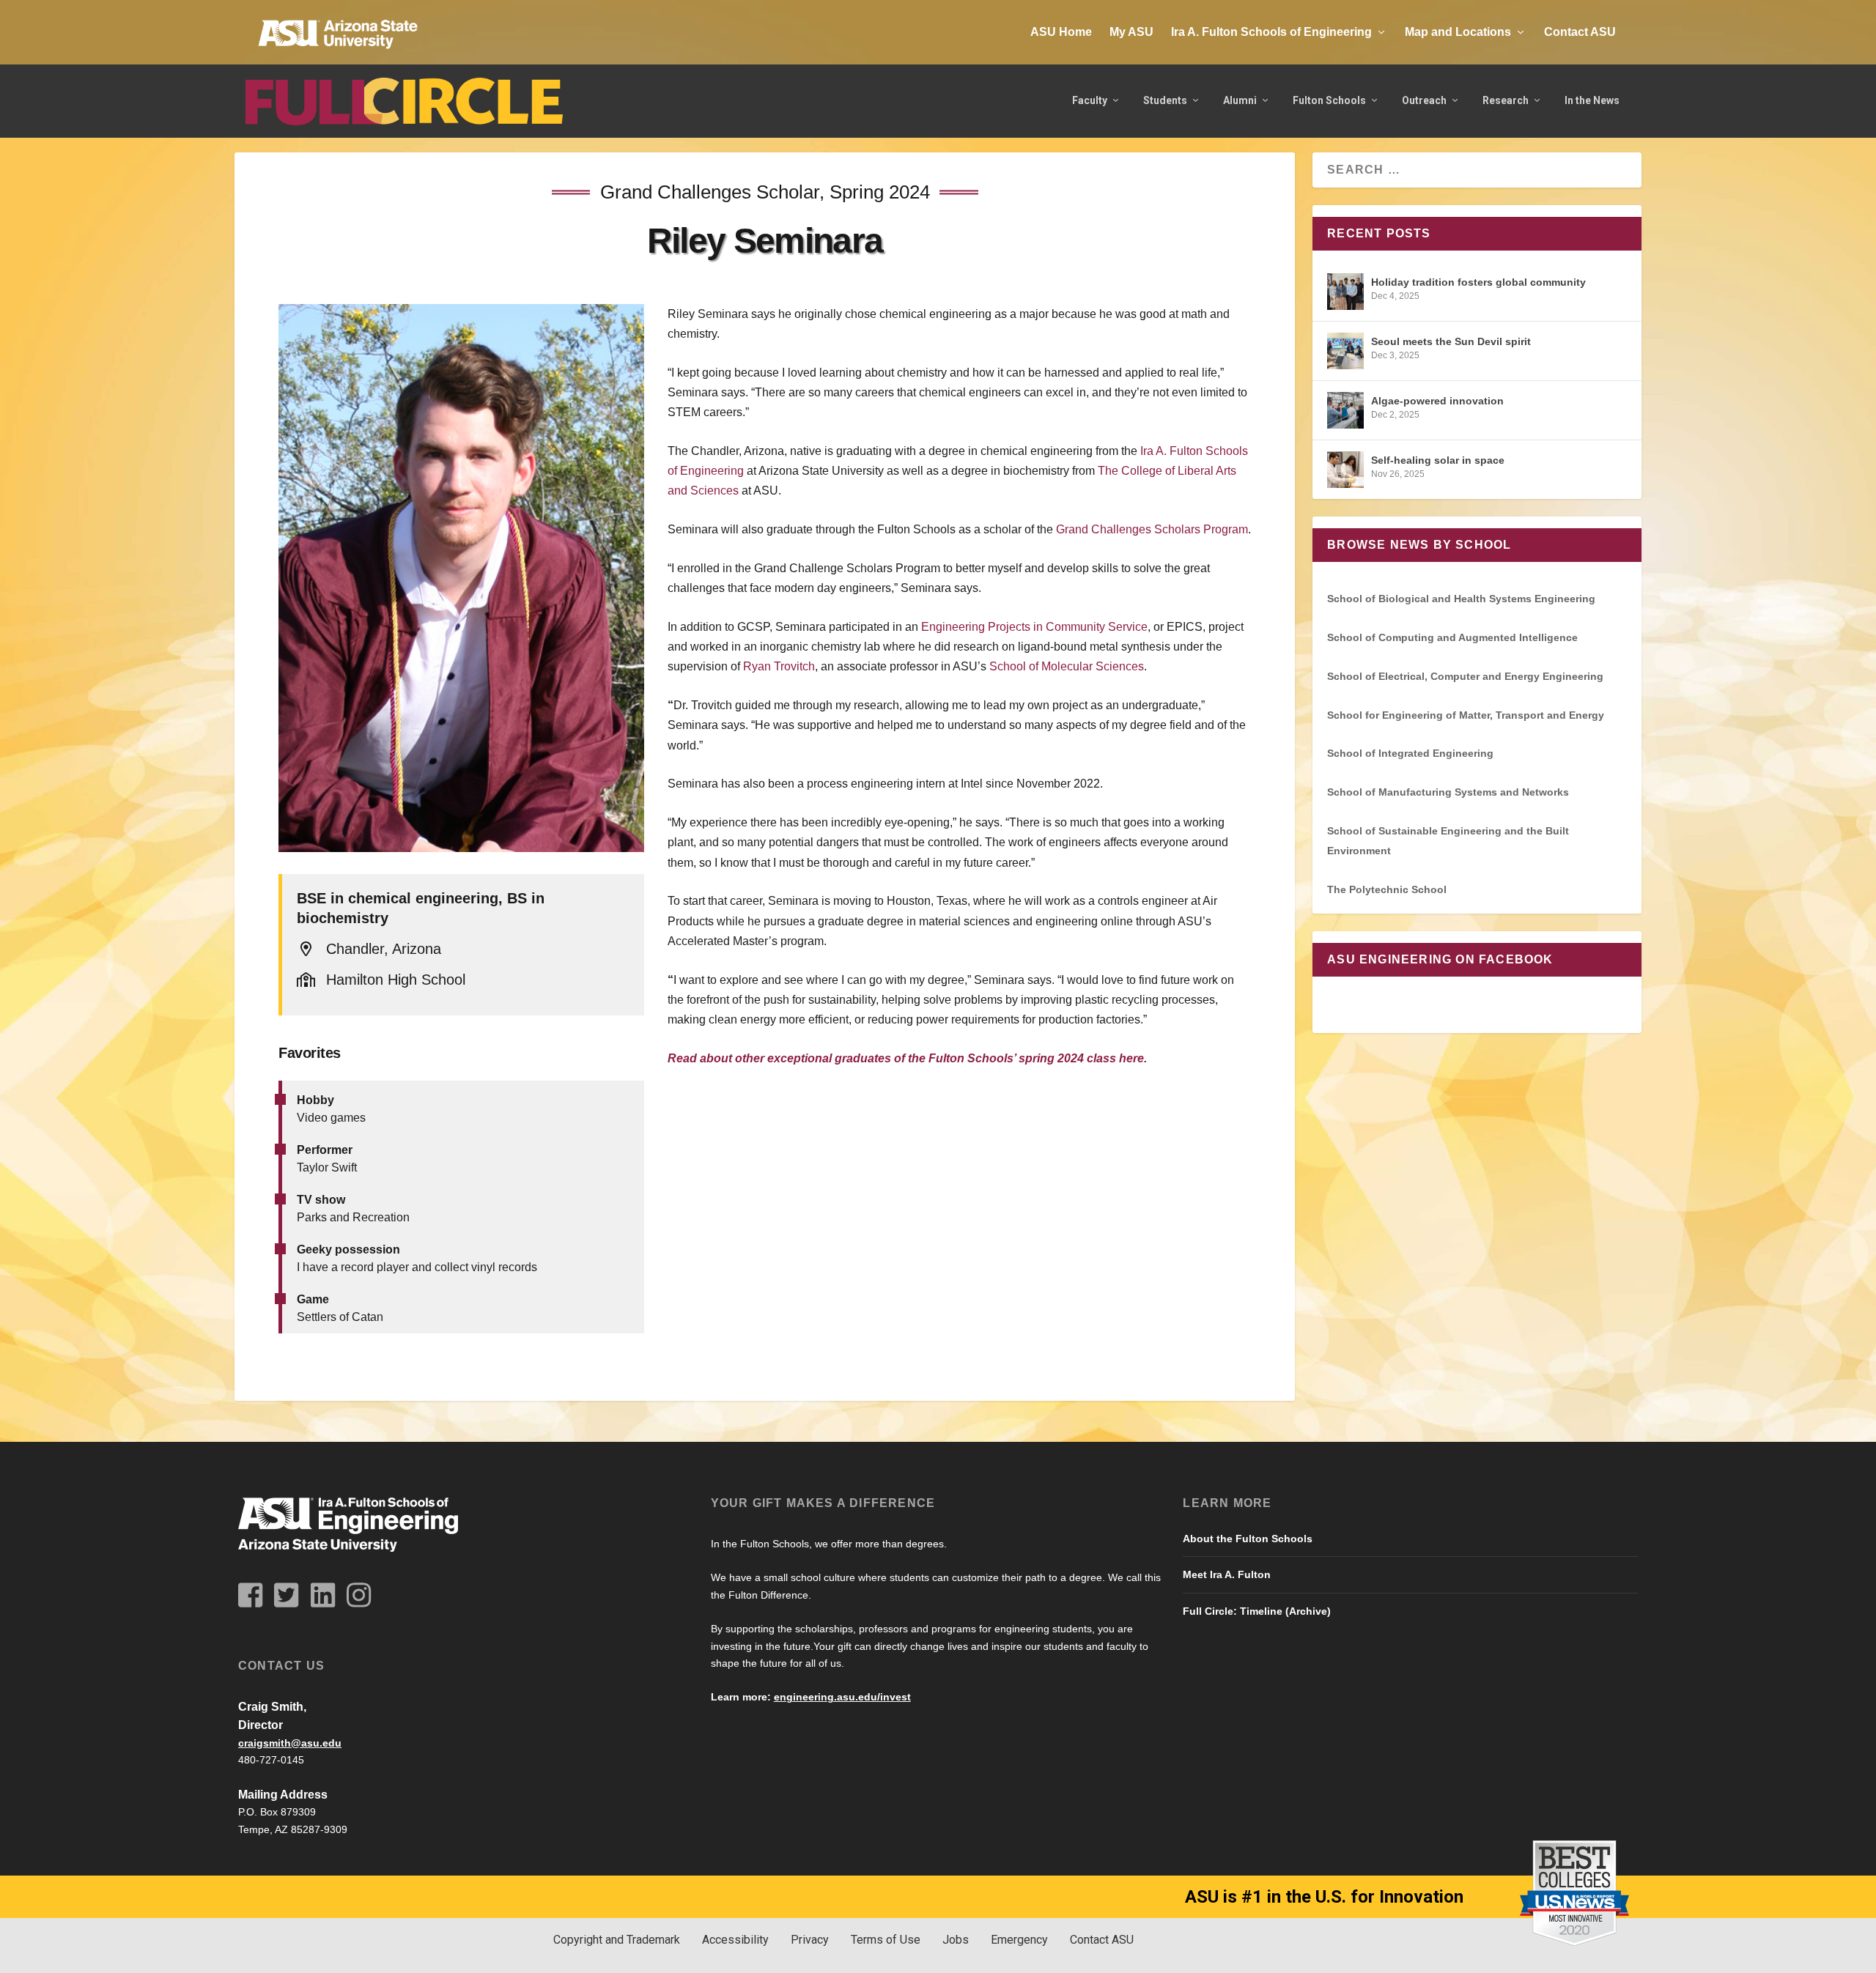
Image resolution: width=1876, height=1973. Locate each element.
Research (1506, 100)
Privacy (810, 1940)
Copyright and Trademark (617, 1940)
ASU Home (1061, 32)
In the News (1592, 100)
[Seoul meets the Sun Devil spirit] (1345, 351)
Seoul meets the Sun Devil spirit (1451, 341)
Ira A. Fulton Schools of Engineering (1271, 32)
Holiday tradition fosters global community (1478, 282)
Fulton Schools (1329, 100)
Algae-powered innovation (1437, 401)
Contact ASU (1580, 32)
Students (1165, 100)
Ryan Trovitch (779, 666)
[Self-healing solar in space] (1345, 470)
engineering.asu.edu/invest (842, 1697)
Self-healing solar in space (1438, 460)
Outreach (1424, 100)
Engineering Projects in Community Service (1034, 627)
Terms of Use (886, 1940)
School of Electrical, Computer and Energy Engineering (1465, 676)
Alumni (1240, 100)
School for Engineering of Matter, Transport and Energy (1466, 715)
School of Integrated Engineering (1410, 753)
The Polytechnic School (1387, 889)
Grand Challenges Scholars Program (1152, 529)
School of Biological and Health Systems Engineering (1461, 599)
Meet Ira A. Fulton (1227, 1574)
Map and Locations (1458, 32)
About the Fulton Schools (1248, 1539)
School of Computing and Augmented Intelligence (1452, 637)
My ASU (1131, 32)
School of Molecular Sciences (1067, 666)
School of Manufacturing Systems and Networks (1448, 792)
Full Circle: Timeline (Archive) (1257, 1611)
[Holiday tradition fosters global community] (1345, 292)
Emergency (1019, 1940)
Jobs (956, 1940)
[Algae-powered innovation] (1345, 410)
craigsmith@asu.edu (290, 1743)
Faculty (1090, 100)
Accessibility (735, 1940)
